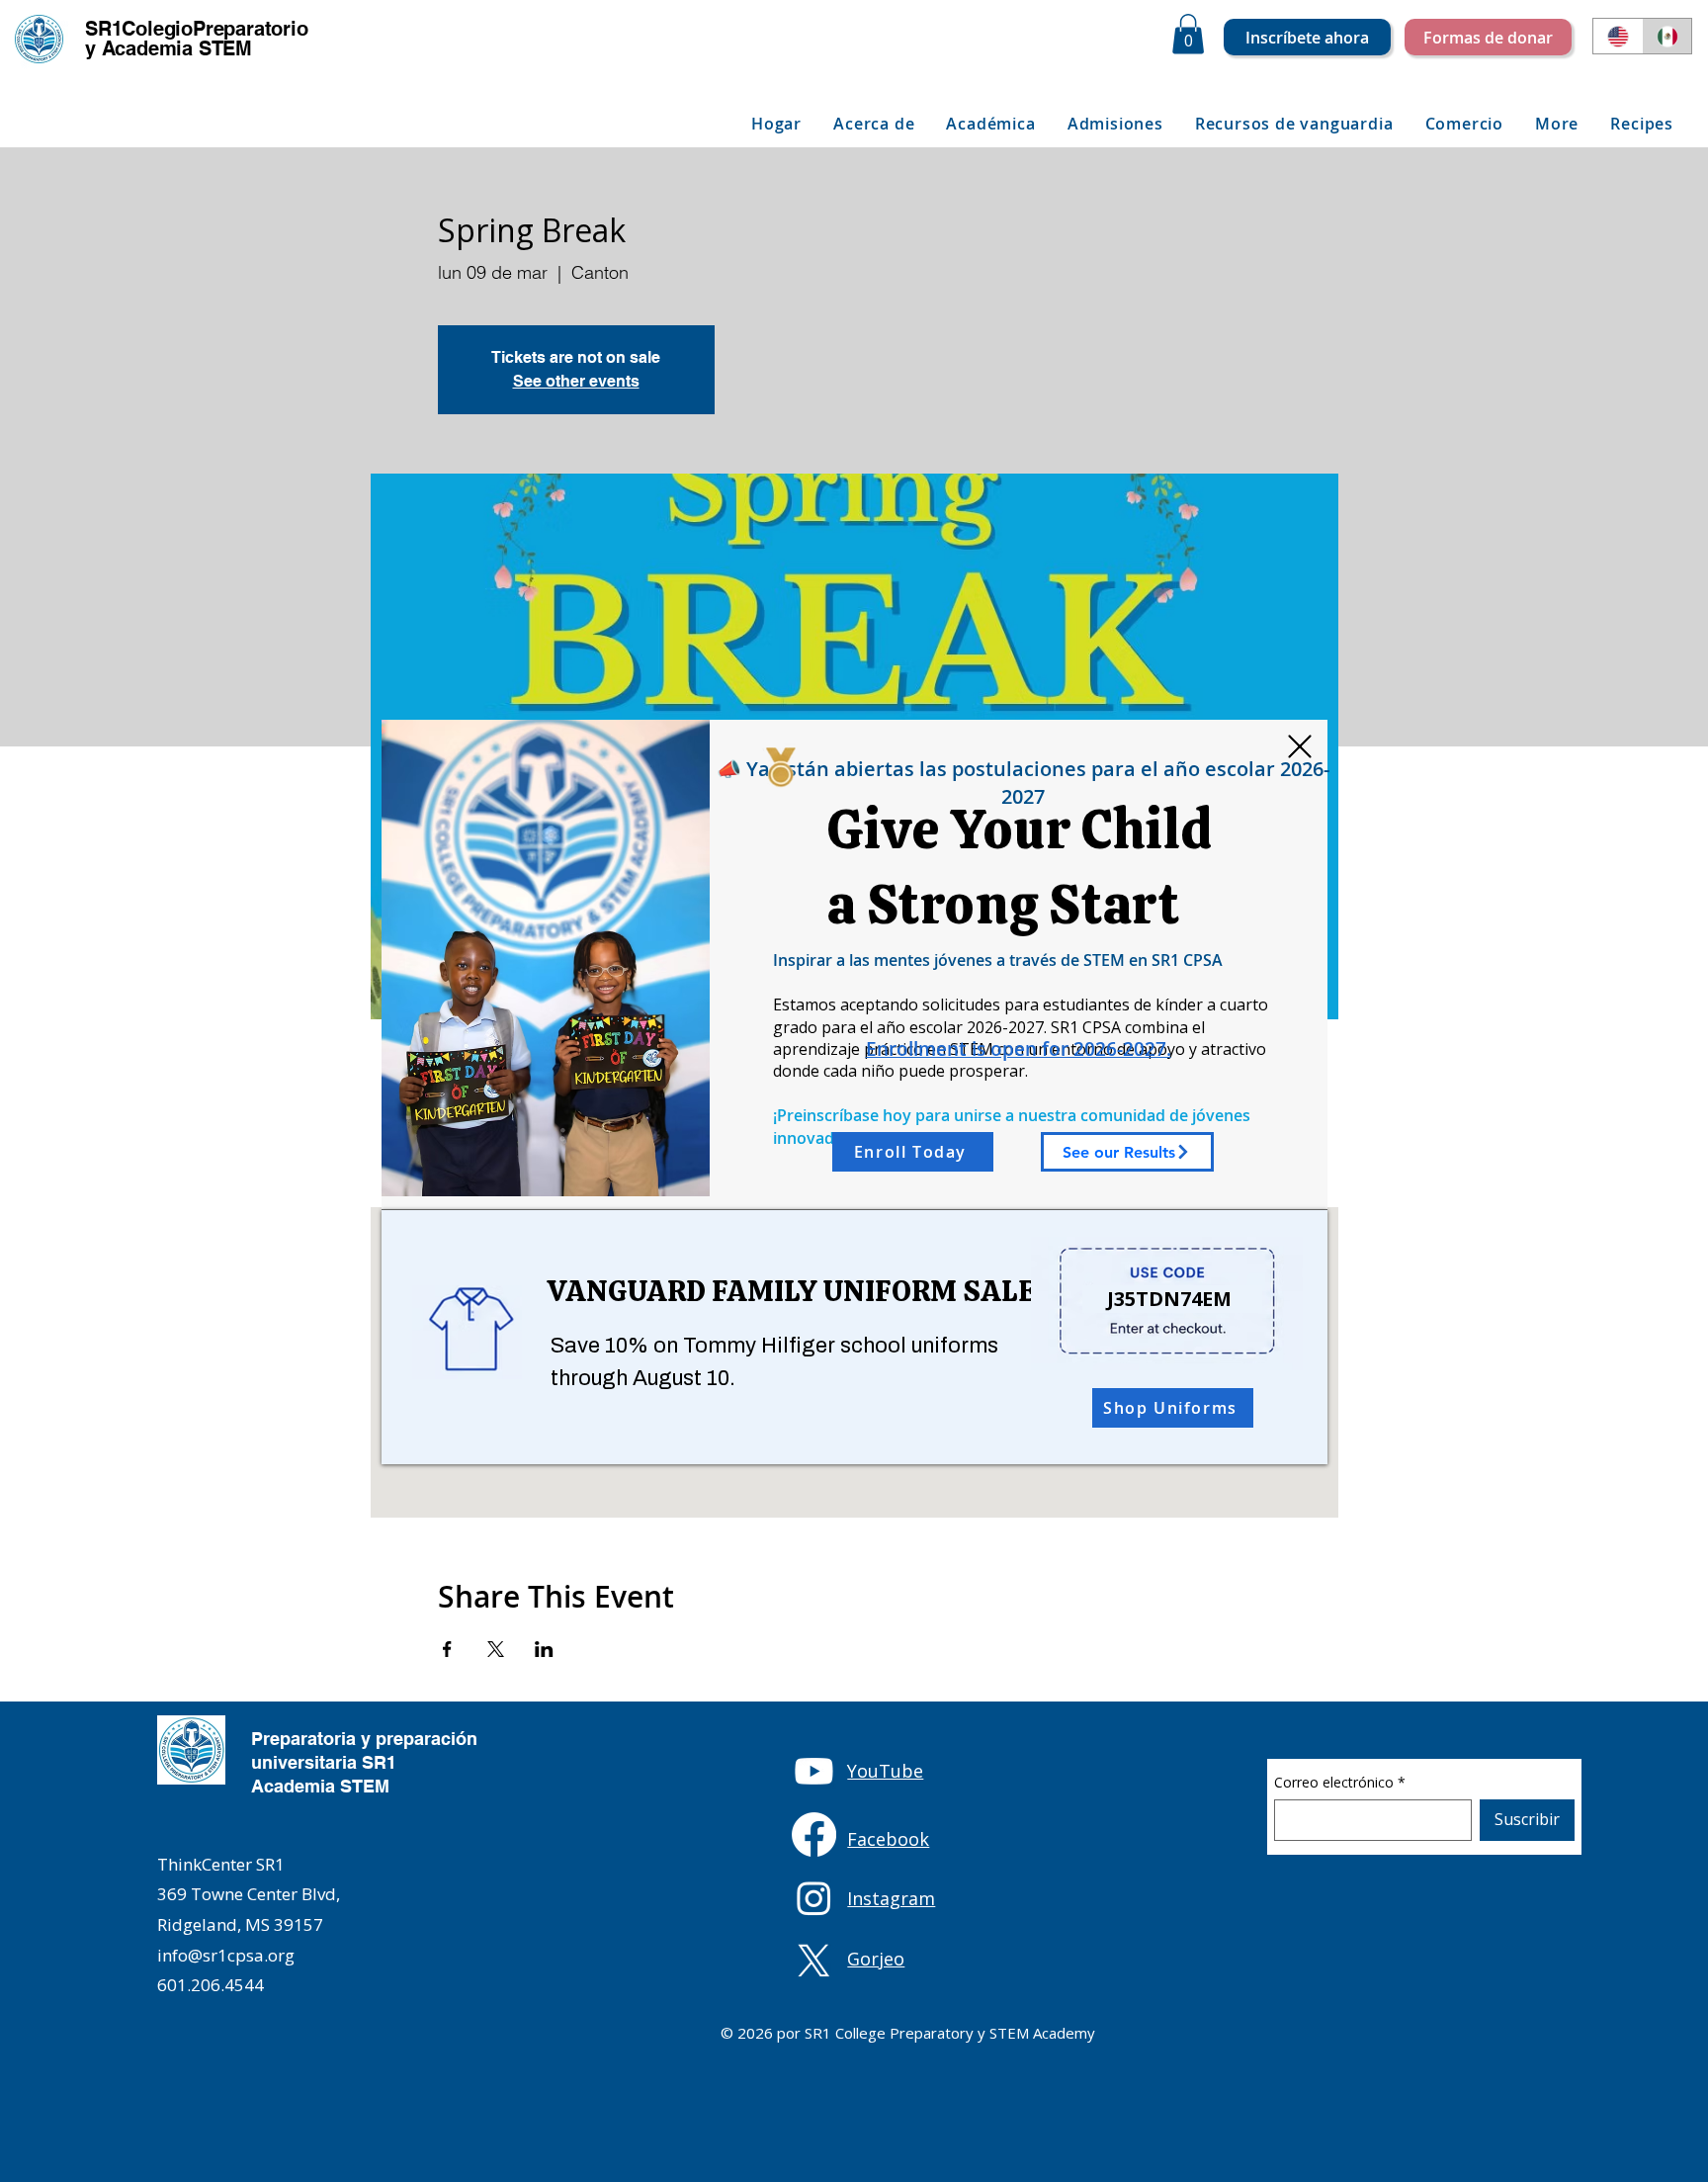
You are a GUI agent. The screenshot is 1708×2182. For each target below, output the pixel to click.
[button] (1300, 746)
